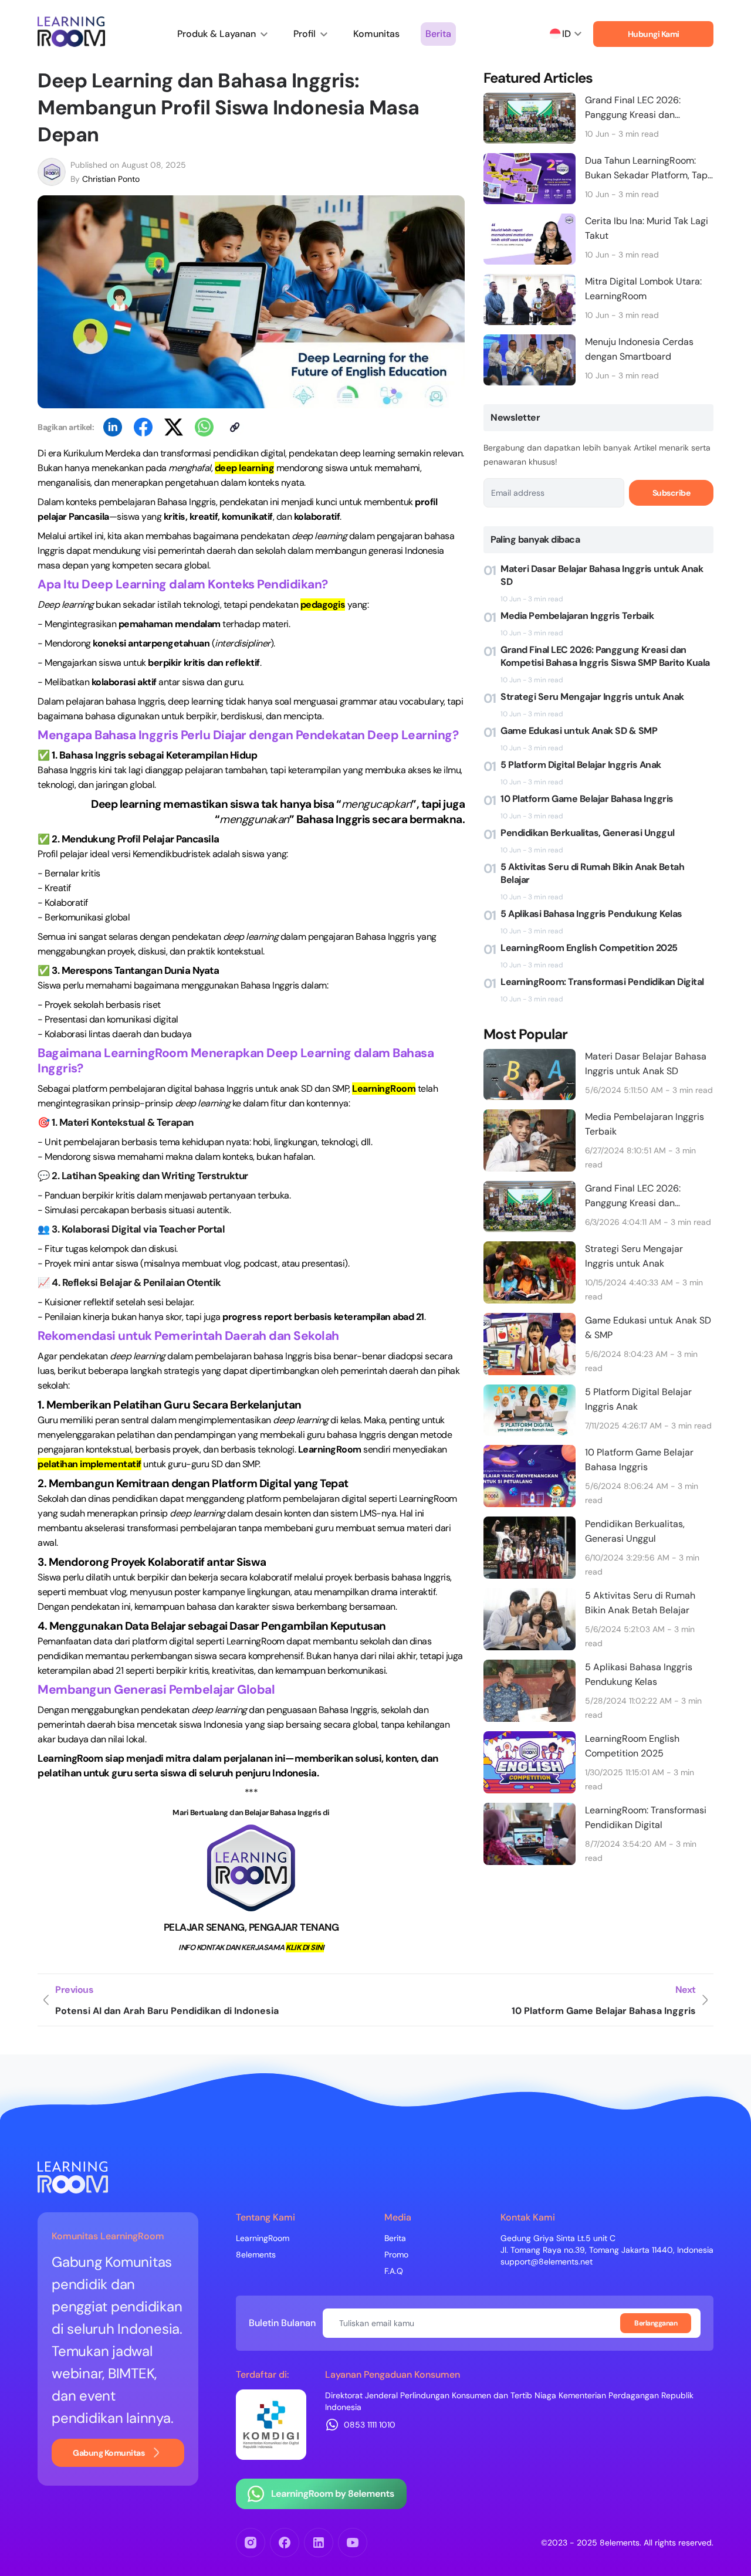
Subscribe (671, 493)
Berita (438, 34)
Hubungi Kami (654, 34)
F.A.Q (394, 2271)
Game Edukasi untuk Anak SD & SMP (579, 731)
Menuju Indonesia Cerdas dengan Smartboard (639, 349)
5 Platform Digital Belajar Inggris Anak (581, 765)
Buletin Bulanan (282, 2323)
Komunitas (376, 34)
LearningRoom (263, 2238)
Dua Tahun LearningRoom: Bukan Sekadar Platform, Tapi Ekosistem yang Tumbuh (647, 168)
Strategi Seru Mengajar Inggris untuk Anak (592, 697)
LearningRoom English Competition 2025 (589, 948)
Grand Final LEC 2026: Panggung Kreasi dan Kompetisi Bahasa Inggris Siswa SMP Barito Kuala (639, 108)
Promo (396, 2255)
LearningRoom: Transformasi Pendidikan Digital (602, 982)
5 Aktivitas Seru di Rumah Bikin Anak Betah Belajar (592, 873)
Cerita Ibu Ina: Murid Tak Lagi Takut (647, 228)
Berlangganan (656, 2323)
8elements (256, 2255)
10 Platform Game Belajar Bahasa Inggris (587, 799)
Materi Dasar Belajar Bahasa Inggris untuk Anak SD (602, 575)
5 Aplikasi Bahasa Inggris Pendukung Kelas (591, 914)
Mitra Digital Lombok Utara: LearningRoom (643, 289)
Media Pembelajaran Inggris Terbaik (577, 616)
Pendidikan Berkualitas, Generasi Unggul (588, 833)
